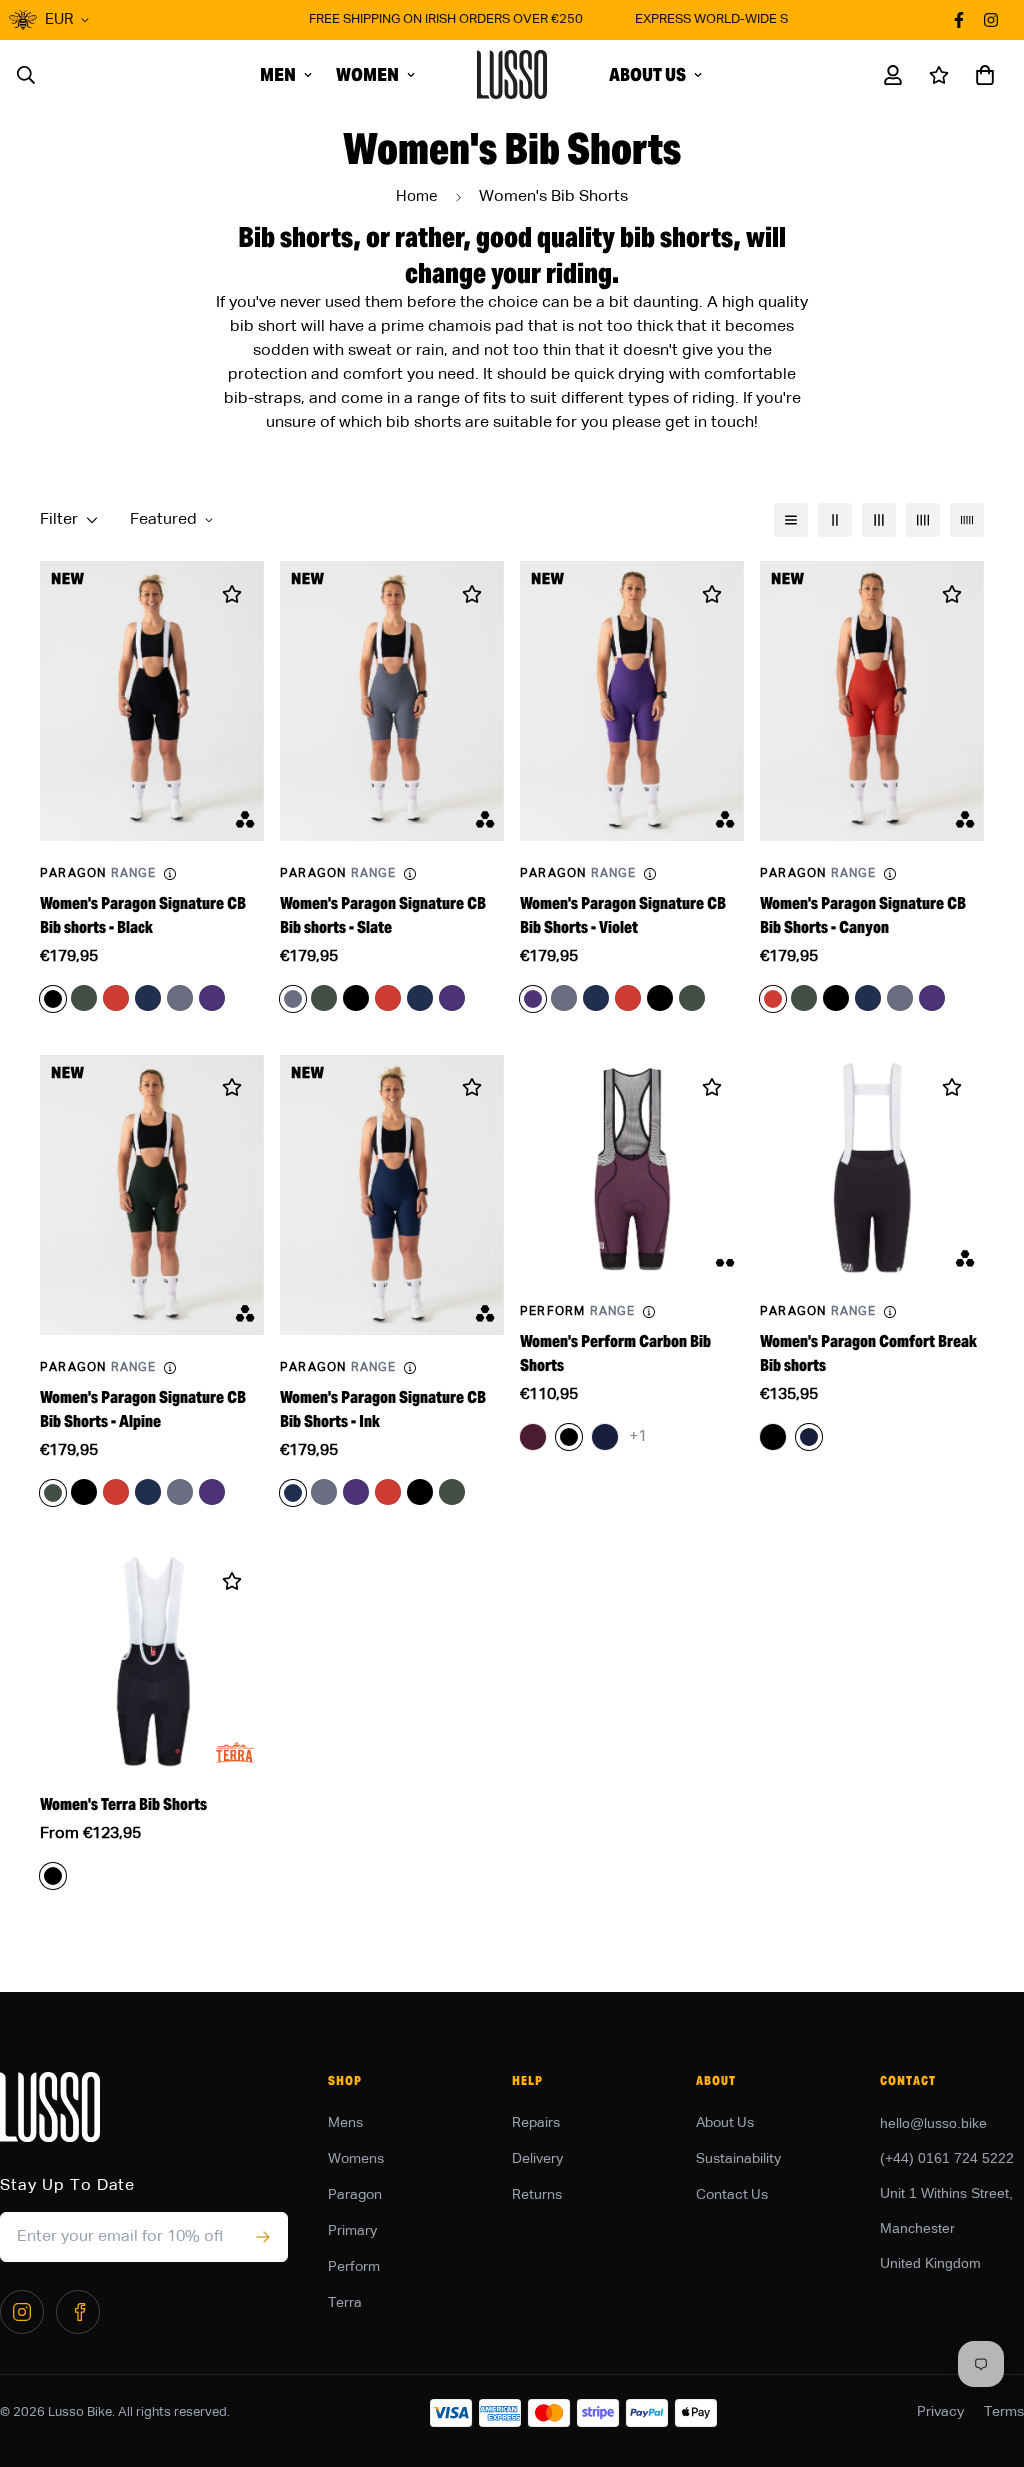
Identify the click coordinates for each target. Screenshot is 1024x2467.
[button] (981, 75)
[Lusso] (512, 74)
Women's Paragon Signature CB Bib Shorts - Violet (623, 915)
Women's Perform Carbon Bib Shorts (615, 1353)
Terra (345, 2303)
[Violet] (212, 998)
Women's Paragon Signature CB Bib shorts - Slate (383, 915)
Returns (537, 2195)
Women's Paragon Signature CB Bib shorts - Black (143, 915)
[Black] (356, 998)
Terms (1004, 2412)
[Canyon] (116, 998)
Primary (352, 2231)
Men (278, 74)
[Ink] (148, 998)
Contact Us (732, 2195)
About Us (647, 74)
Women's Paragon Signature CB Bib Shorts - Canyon (863, 915)
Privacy (940, 2412)
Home (417, 196)
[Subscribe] (262, 2237)
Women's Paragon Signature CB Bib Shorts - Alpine (143, 1409)
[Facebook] (78, 2312)
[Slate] (180, 998)
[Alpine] (84, 998)
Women (367, 74)
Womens (356, 2159)
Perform (354, 2267)
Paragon (355, 2195)
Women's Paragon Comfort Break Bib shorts (868, 1353)
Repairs (536, 2123)
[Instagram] (22, 2312)
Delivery (537, 2159)
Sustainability (738, 2159)
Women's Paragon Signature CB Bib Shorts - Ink (383, 1409)
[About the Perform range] (649, 1312)
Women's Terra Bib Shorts (123, 1804)
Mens (345, 2123)
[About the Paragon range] (170, 874)
